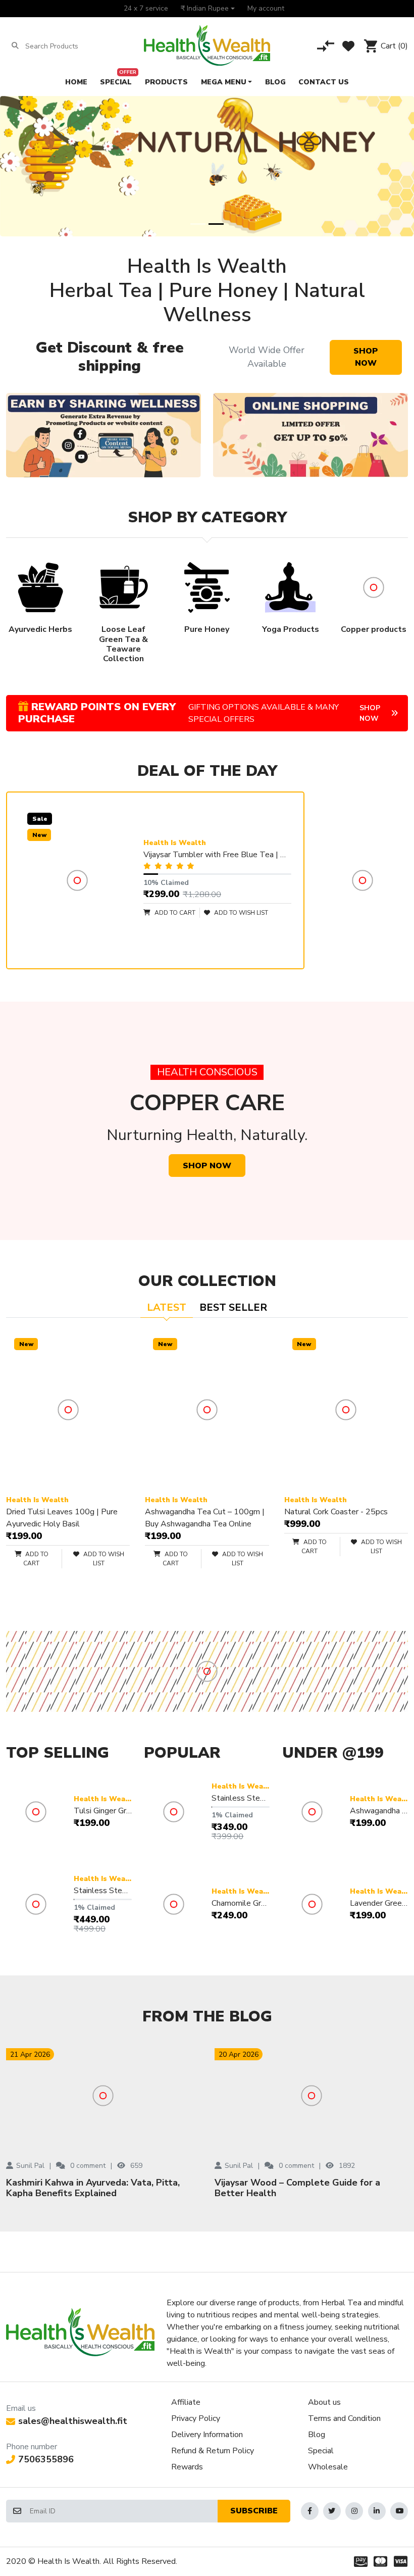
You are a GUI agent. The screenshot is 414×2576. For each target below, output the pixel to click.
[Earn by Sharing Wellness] (103, 435)
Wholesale (328, 2467)
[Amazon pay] (359, 2561)
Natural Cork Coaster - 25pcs (336, 1512)
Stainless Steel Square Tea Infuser (241, 1798)
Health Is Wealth (175, 843)
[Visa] (402, 2561)
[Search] (15, 46)
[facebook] (310, 2511)
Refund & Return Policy (213, 2451)
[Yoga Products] (207, 1671)
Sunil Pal (30, 2166)
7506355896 (46, 2459)
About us (324, 2402)
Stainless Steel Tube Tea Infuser (103, 1891)
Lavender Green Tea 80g (379, 1903)
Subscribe (254, 2511)
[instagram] (354, 2511)
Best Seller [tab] (233, 1307)
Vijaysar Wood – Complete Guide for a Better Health (297, 2188)
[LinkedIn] (377, 2511)
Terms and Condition (344, 2418)
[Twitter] (332, 2511)
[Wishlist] (348, 46)
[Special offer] (310, 435)
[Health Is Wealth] (207, 46)
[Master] (381, 2561)
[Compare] (326, 46)
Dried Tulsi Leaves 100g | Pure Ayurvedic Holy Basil (62, 1518)
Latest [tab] (167, 1307)
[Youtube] (399, 2511)
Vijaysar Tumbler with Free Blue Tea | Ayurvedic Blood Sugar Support (217, 855)
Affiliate (186, 2402)
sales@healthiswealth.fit (73, 2421)
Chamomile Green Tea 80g (241, 1903)
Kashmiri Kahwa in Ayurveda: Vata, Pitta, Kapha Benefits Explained (93, 2188)
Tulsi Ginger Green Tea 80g (103, 1811)
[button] (208, 9)
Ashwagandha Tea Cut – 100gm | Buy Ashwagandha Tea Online (205, 1518)
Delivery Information (207, 2435)
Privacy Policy (196, 2418)
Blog (317, 2435)
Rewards (187, 2467)
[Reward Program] (362, 880)
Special (321, 2451)
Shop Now (366, 357)
